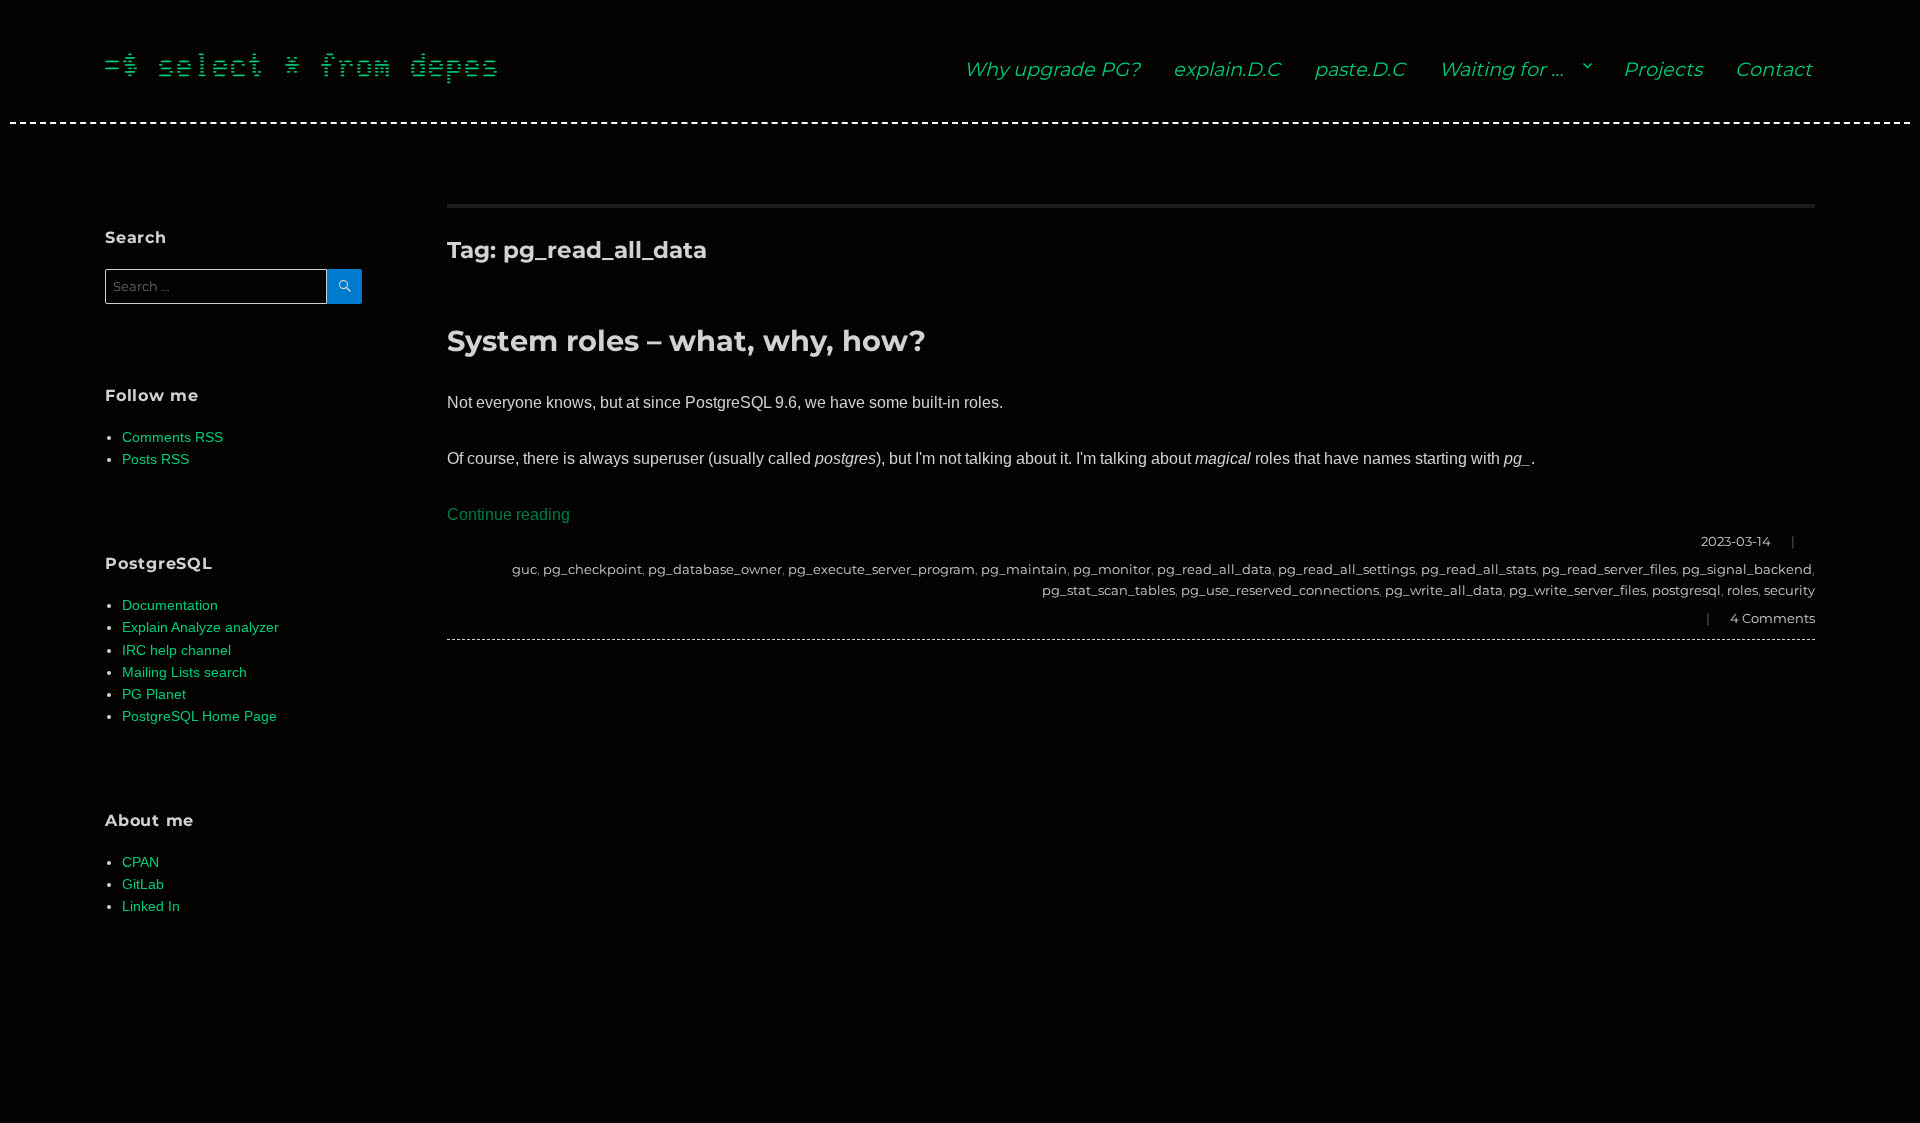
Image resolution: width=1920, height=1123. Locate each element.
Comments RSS (172, 437)
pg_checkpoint (592, 569)
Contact (1773, 69)
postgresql (1686, 590)
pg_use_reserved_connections (1280, 590)
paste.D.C (1359, 69)
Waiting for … (1501, 69)
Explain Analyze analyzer (200, 627)
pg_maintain (1024, 569)
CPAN (140, 862)
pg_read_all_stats (1478, 569)
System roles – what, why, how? (686, 340)
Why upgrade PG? (1052, 69)
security (1789, 590)
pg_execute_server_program (881, 569)
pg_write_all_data (1444, 590)
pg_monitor (1112, 569)
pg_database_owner (715, 569)
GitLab (143, 884)
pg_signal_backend (1747, 569)
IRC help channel (176, 650)
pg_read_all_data (1214, 569)
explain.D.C (1226, 69)
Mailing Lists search (184, 672)
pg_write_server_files (1577, 590)
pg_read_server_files (1609, 569)
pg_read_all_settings (1346, 569)
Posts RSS (155, 459)
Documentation (170, 605)
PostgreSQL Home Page (199, 716)
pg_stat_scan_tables (1108, 590)
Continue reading (508, 514)
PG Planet (154, 694)
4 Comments (1772, 618)
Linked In (151, 906)
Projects (1662, 69)
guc (524, 569)
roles (1742, 590)
